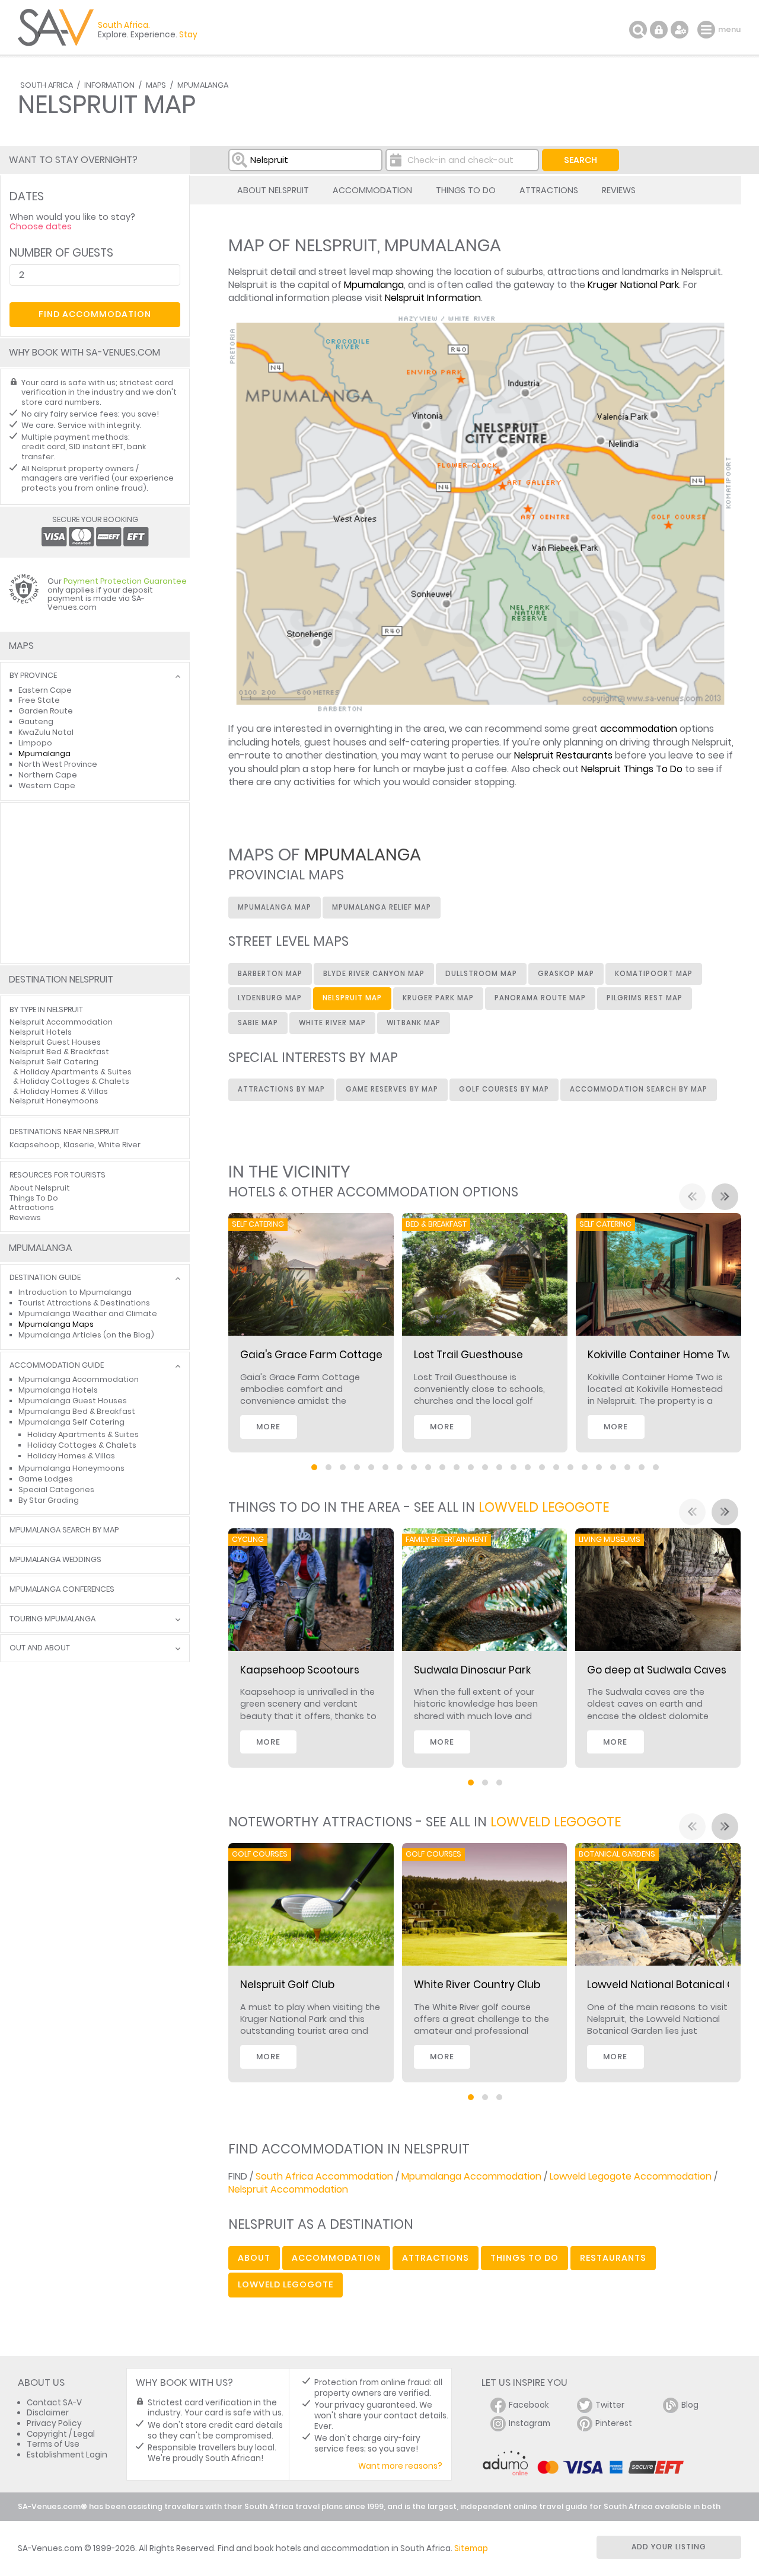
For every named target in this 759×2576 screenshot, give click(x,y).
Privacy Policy (54, 2423)
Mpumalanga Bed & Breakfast (77, 1411)
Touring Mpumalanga (52, 1619)
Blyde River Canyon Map (374, 974)
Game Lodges (46, 1479)
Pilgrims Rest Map (645, 998)
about (254, 2258)
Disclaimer (48, 2413)
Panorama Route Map (540, 998)
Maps (156, 85)
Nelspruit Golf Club (287, 1985)
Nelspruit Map (352, 998)
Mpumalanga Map (275, 907)
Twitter (610, 2405)
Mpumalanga (203, 85)
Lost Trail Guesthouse (468, 1355)
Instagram (530, 2423)
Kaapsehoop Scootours (300, 1670)
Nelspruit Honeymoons (54, 1101)
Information (109, 85)
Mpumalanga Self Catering (71, 1422)
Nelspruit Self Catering (54, 1062)
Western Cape (47, 785)
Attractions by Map (281, 1089)
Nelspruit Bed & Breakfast (59, 1052)
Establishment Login (67, 2455)
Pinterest (614, 2423)
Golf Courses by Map (504, 1089)
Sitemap (471, 2548)
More (268, 1427)
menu (708, 30)
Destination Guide (45, 1278)
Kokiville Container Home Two (662, 1355)
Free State (39, 700)
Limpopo (35, 743)
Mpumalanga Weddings (55, 1560)
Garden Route (46, 711)
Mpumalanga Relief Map (382, 907)
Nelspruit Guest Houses (55, 1042)
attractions (436, 2258)
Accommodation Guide (57, 1366)
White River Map (332, 1023)
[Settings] (680, 30)
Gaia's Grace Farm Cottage (311, 1355)
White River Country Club (477, 1985)
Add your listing (669, 2547)
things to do (524, 2258)
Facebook (529, 2405)
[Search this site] (638, 30)
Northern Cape (48, 775)
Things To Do (466, 190)
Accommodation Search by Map (639, 1089)
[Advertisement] (95, 883)
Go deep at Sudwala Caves (657, 1670)
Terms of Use (53, 2444)
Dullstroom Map (481, 974)
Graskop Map (566, 974)
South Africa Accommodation (324, 2176)
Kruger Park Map (438, 998)
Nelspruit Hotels (41, 1032)
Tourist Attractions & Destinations (84, 1303)
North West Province (58, 764)
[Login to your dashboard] (659, 30)
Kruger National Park (633, 285)
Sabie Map (258, 1023)
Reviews (619, 190)
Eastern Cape (45, 690)
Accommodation (372, 190)
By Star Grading (49, 1500)
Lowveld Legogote (544, 1507)
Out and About (40, 1648)
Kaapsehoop (35, 1145)
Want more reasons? (400, 2466)
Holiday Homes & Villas (64, 1091)
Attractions (549, 190)
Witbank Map (414, 1023)
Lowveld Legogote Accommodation (631, 2176)
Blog (690, 2405)
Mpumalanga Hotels (58, 1390)
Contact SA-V (54, 2403)
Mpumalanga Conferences (62, 1590)
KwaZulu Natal (46, 732)
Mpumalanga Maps (56, 1324)
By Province (33, 676)
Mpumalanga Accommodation (471, 2176)
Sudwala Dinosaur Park (472, 1670)
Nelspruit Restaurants (563, 755)
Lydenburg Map (270, 998)
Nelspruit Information (433, 298)
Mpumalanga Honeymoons (71, 1468)
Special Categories (56, 1489)
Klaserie (79, 1145)
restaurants (613, 2258)
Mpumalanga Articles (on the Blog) (86, 1335)
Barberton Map (270, 974)
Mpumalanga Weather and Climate (88, 1313)
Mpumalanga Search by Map (64, 1530)
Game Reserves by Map (392, 1089)
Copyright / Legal (61, 2434)
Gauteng (36, 721)
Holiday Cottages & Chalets (75, 1081)
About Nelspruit (273, 190)
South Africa (47, 85)
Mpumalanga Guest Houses (73, 1401)
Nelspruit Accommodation (288, 2189)
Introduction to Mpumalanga (75, 1292)
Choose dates (41, 226)
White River (119, 1145)
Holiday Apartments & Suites (76, 1072)
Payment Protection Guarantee (125, 581)
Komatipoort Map (654, 974)
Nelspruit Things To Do (632, 769)
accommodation (639, 729)
